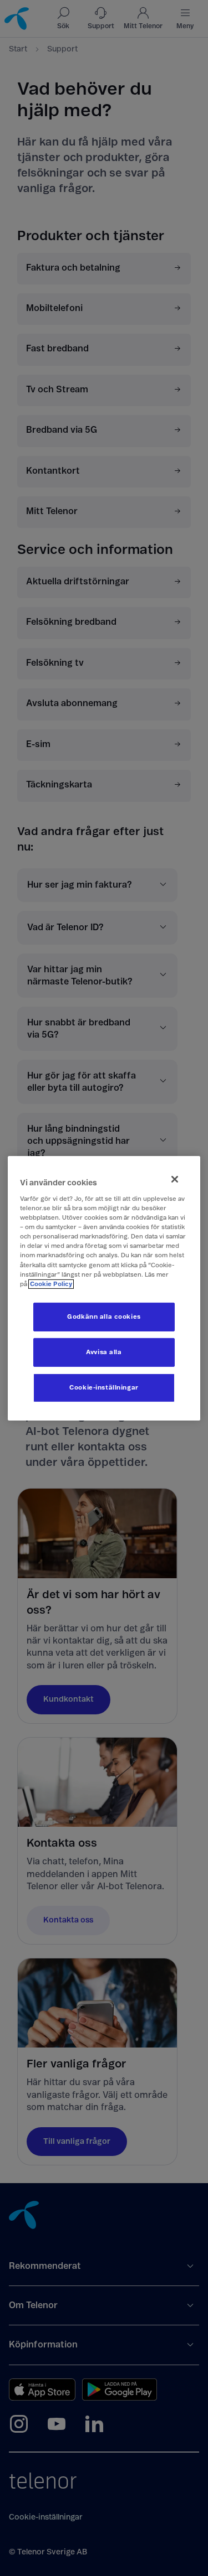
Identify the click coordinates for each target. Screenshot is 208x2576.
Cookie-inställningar (104, 1388)
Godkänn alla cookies (104, 1317)
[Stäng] (175, 1179)
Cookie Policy (51, 1284)
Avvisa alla (104, 1352)
